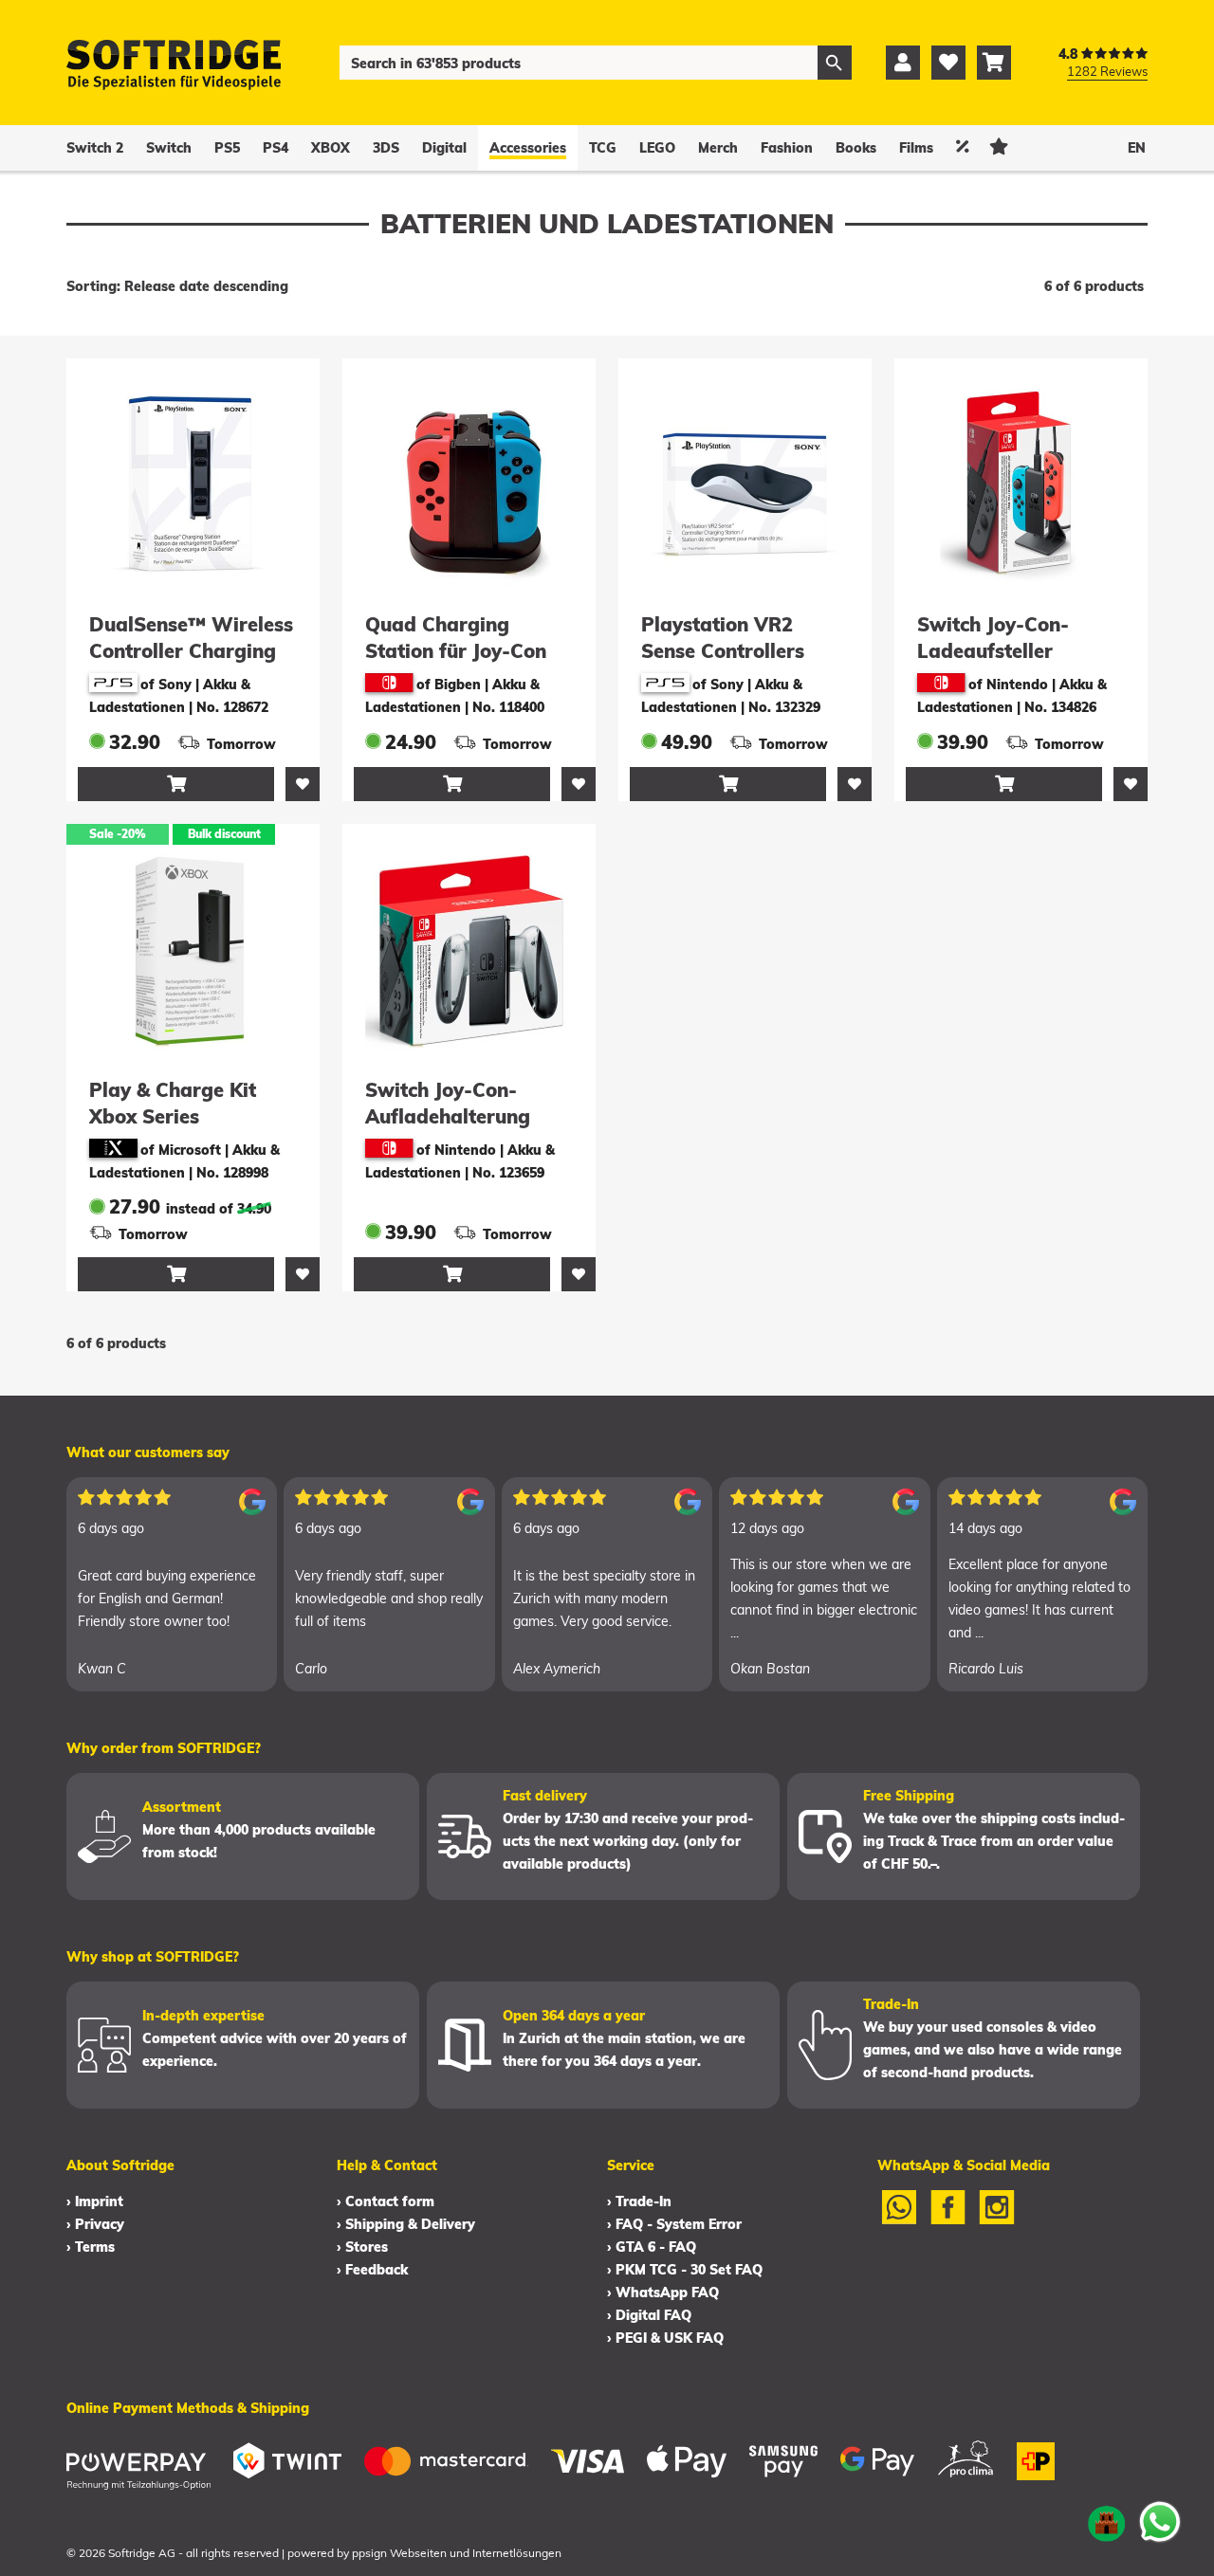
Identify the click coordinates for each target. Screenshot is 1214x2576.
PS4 (276, 148)
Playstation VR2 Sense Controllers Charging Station (723, 651)
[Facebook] (948, 2220)
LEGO (657, 148)
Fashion (787, 148)
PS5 (227, 148)
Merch (718, 148)
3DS (386, 148)
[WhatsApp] (899, 2220)
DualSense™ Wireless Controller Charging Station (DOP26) (191, 651)
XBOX (331, 148)
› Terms (91, 2247)
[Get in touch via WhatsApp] (1160, 2522)
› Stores (362, 2247)
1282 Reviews (1107, 71)
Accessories (528, 148)
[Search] (835, 63)
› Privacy (95, 2224)
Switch (169, 148)
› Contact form (386, 2201)
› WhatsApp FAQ (663, 2293)
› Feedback (372, 2270)
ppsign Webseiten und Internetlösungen (457, 2553)
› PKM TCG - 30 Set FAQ (685, 2270)
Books (856, 148)
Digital (444, 148)
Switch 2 (95, 148)
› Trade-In (639, 2201)
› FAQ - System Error (674, 2224)
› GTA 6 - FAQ (652, 2247)
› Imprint (95, 2201)
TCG (603, 148)
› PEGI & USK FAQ (665, 2338)
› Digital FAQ (649, 2315)
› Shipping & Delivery (406, 2224)
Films (916, 148)
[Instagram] (997, 2220)
